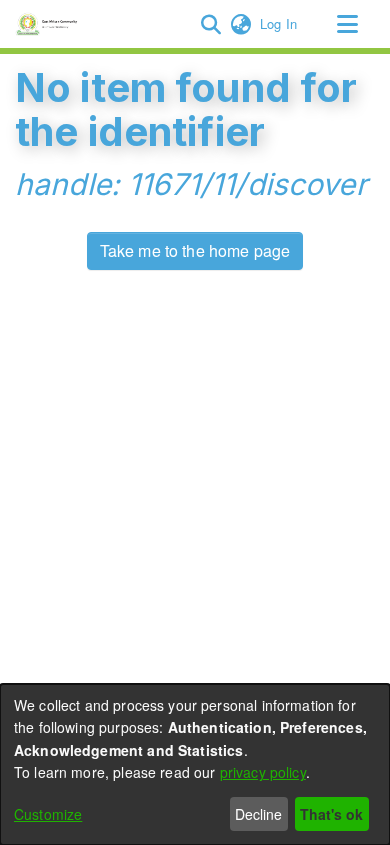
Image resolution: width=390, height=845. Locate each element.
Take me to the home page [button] (195, 250)
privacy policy (263, 772)
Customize (48, 814)
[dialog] (195, 764)
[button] (210, 24)
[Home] (49, 24)
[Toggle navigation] (347, 24)
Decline (258, 814)
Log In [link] (279, 23)
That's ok (331, 814)
